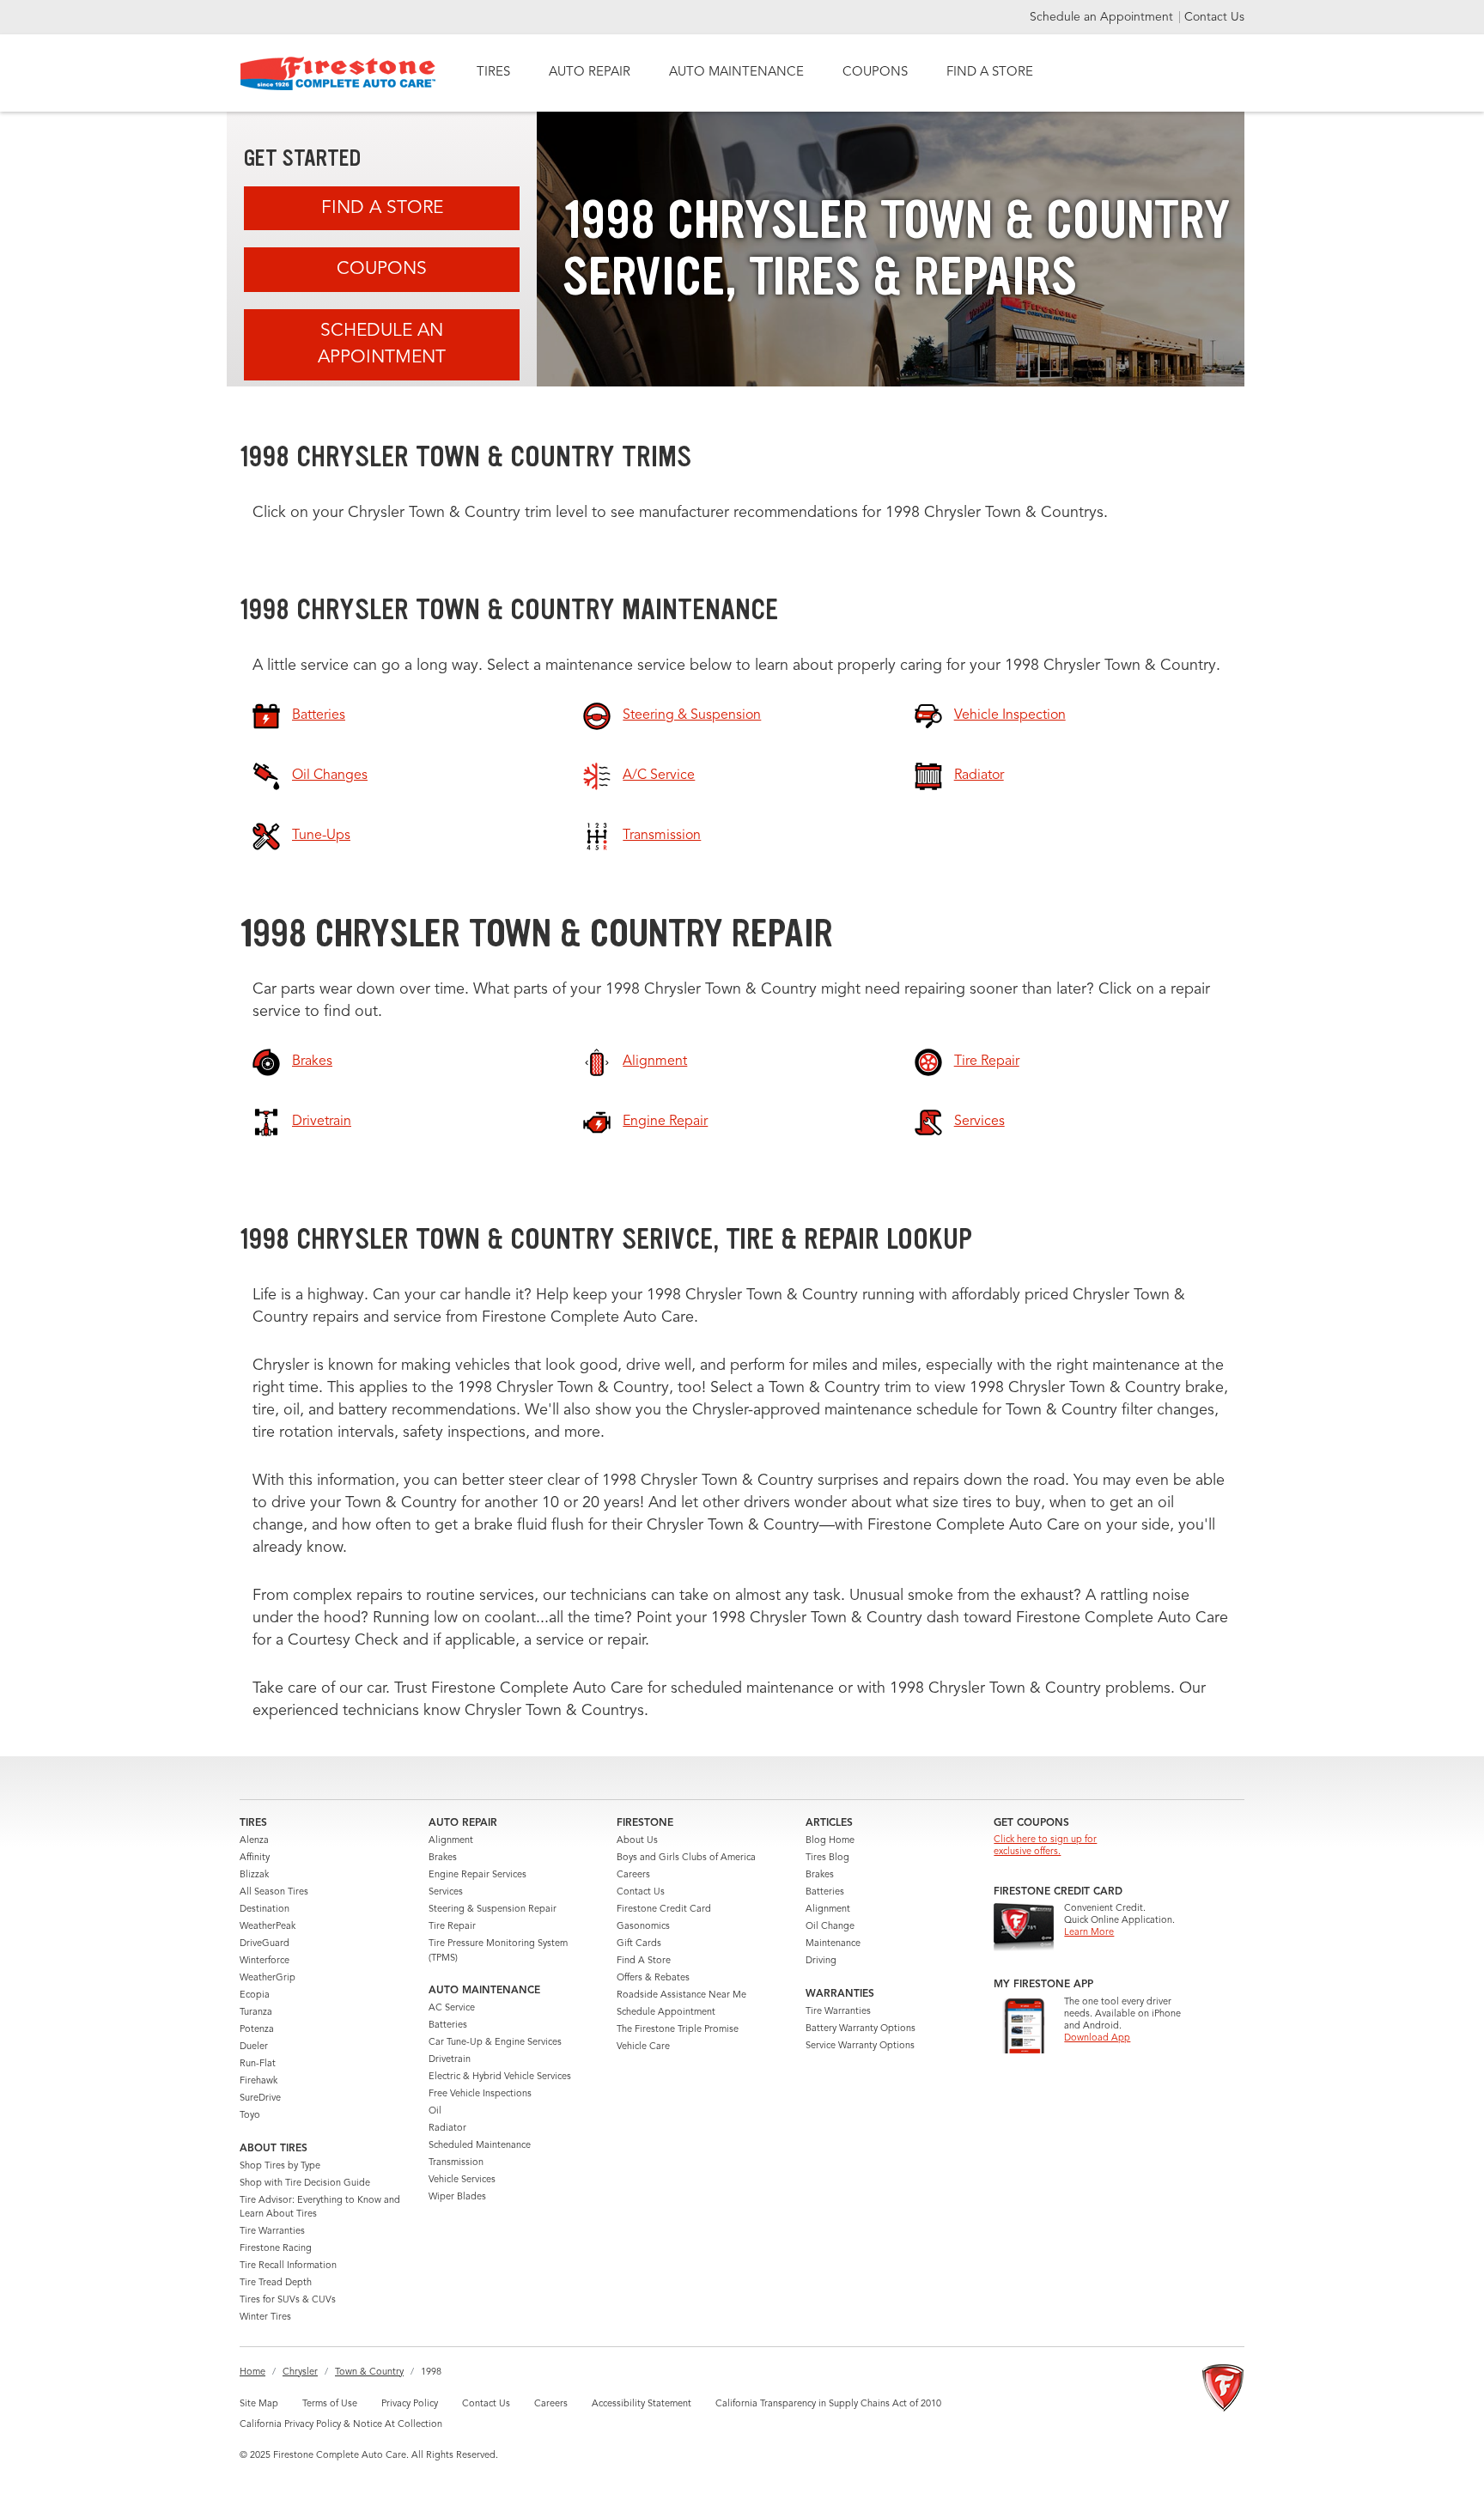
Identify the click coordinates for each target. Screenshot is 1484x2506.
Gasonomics (643, 1927)
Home (252, 2372)
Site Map (259, 2404)
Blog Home (830, 1841)
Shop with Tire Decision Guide (305, 2184)
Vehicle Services (462, 2180)
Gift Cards (639, 1944)
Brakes (443, 1858)
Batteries (448, 2025)
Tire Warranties (272, 2232)
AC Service (452, 2008)
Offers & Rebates (653, 1978)
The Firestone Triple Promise (678, 2030)
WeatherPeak (268, 1927)
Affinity (255, 1858)
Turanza (256, 2013)
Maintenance (833, 1944)
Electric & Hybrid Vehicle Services (500, 2077)
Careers (633, 1875)
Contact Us (1214, 17)
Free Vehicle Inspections (480, 2094)
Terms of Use (330, 2404)
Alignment (451, 1841)
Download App (1097, 2038)
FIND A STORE (990, 73)
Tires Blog (827, 1858)
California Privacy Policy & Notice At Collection (341, 2425)
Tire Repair (452, 1927)
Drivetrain (450, 2060)
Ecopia (255, 1995)
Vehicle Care (643, 2047)
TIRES (493, 73)
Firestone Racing (276, 2249)
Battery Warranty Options (861, 2029)
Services (446, 1892)
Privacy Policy (410, 2404)
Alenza (254, 1841)
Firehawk (258, 2081)
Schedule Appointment (666, 2013)
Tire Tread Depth (276, 2283)
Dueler (254, 2047)
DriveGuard (265, 1944)
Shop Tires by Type (280, 2166)
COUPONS (875, 73)
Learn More (1089, 1933)
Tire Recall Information (288, 2266)
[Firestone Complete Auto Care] (338, 73)
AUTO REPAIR (590, 73)
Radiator (447, 2129)
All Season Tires (274, 1892)
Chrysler (300, 2372)
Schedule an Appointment (1103, 17)
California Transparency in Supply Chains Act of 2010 (828, 2404)
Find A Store (382, 208)
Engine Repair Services (477, 1875)
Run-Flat (258, 2064)
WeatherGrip (268, 1978)
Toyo (250, 2116)
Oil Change (830, 1927)
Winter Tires (265, 2317)
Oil (435, 2111)
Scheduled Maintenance (480, 2146)
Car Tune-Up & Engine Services (495, 2043)
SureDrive (260, 2098)
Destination (265, 1910)
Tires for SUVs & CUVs (288, 2300)
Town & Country (369, 2372)
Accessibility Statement (642, 2404)
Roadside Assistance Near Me (681, 1995)
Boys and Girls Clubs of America (686, 1858)
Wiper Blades (457, 2197)
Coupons (382, 269)
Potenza (257, 2030)
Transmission (456, 2163)
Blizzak (254, 1875)
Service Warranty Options (860, 2046)
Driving (821, 1961)
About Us (637, 1841)
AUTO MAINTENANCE (736, 73)
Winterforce (265, 1961)
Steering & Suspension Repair (493, 1910)
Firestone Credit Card (664, 1910)
